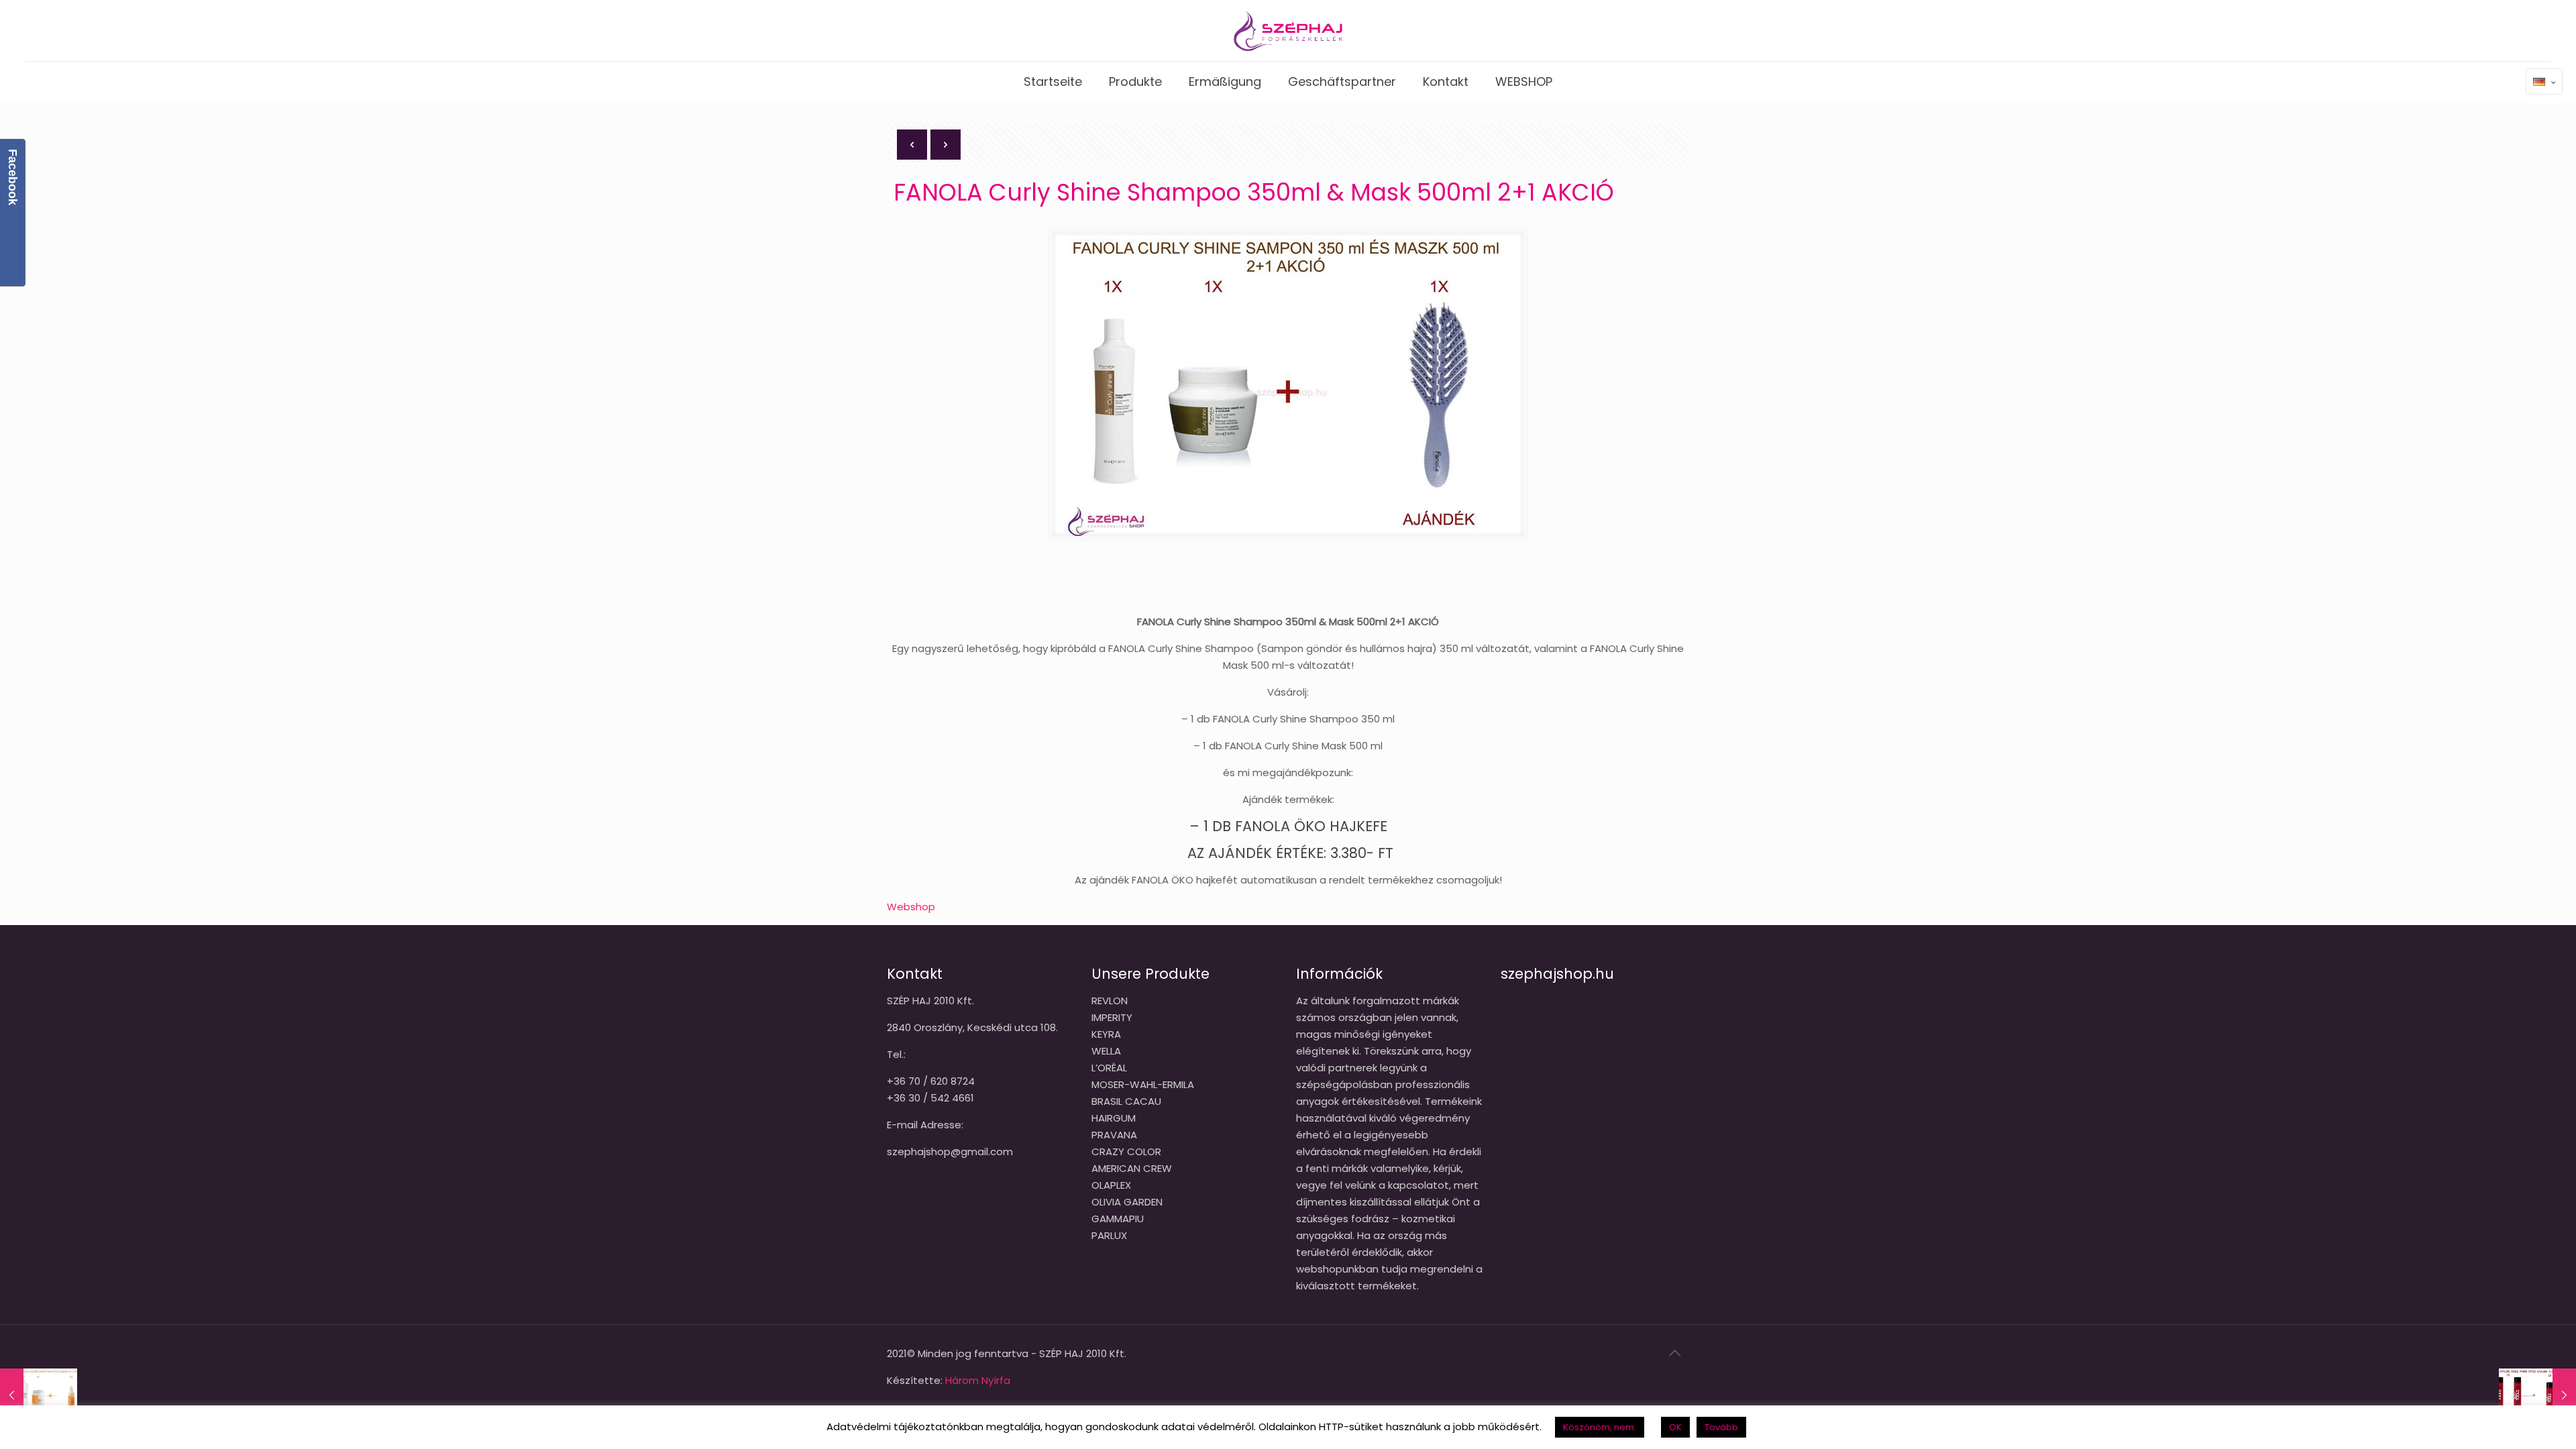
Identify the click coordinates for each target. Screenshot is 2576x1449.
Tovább (1721, 1427)
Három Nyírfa (978, 1380)
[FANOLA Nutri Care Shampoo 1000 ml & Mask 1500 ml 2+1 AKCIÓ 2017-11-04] (39, 1395)
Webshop (911, 907)
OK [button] (1675, 1427)
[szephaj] (1288, 31)
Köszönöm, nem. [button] (1600, 1427)
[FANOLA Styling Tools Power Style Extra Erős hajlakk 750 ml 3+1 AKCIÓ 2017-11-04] (2537, 1395)
